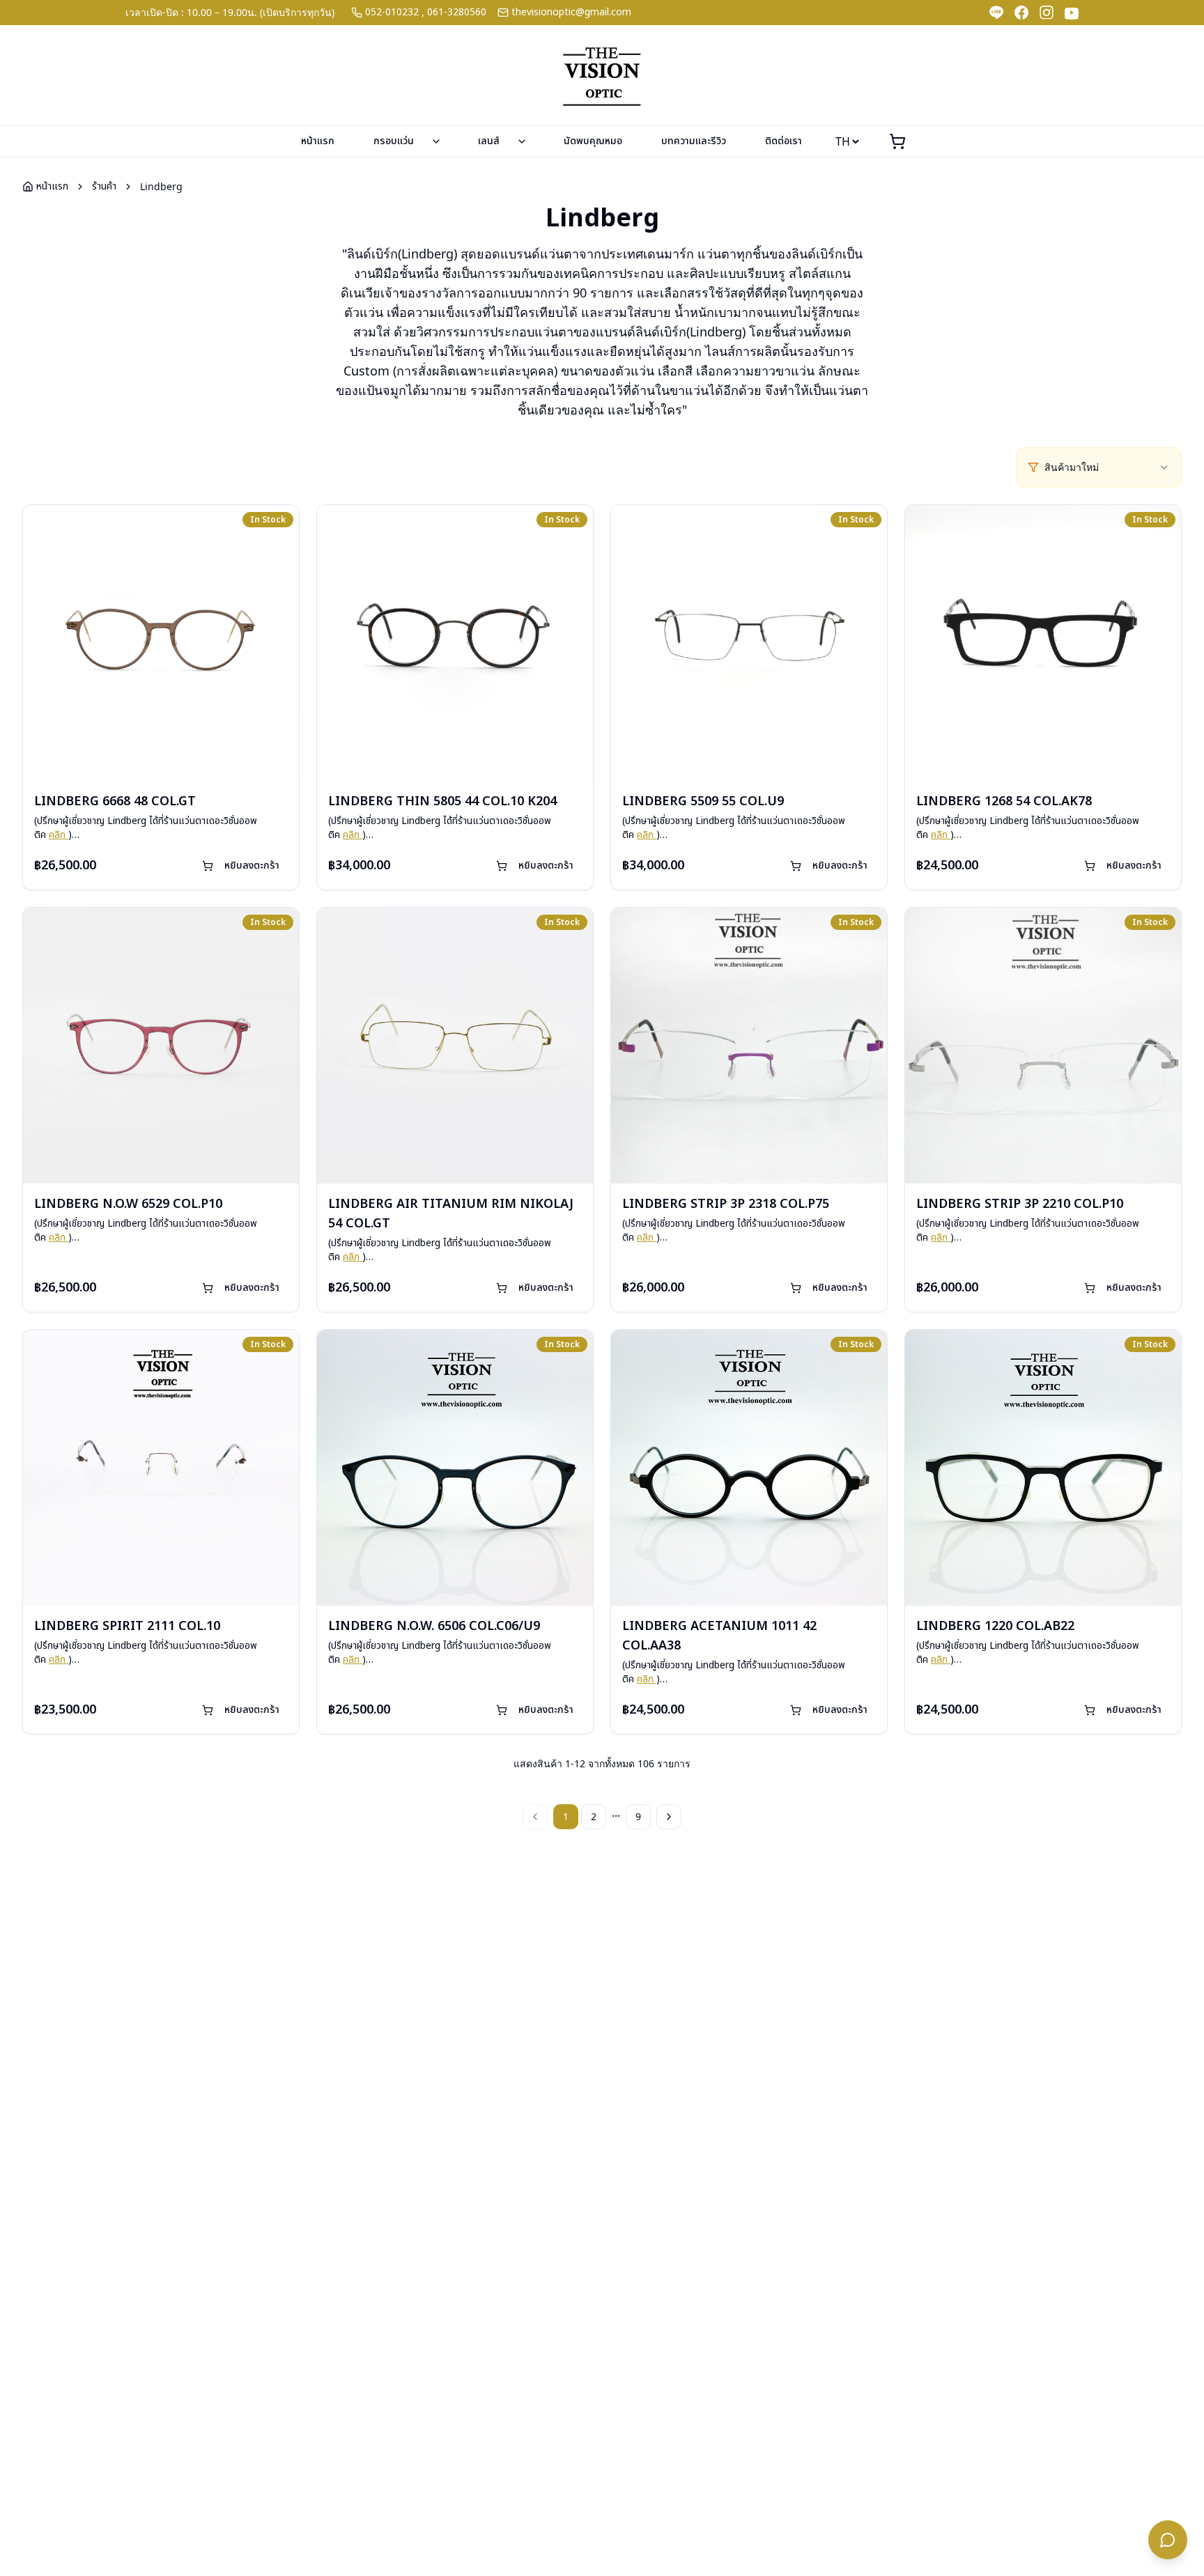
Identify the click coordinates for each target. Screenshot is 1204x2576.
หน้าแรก (318, 141)
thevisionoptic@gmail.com (571, 13)
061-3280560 (457, 13)
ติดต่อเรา (784, 141)
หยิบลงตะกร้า (252, 866)
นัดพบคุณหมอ (593, 141)
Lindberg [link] (161, 186)
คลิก (59, 835)
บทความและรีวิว (694, 141)
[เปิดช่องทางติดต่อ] (1168, 2540)
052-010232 (392, 13)
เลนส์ (489, 141)
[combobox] (1107, 467)
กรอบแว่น (394, 141)
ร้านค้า (104, 187)
